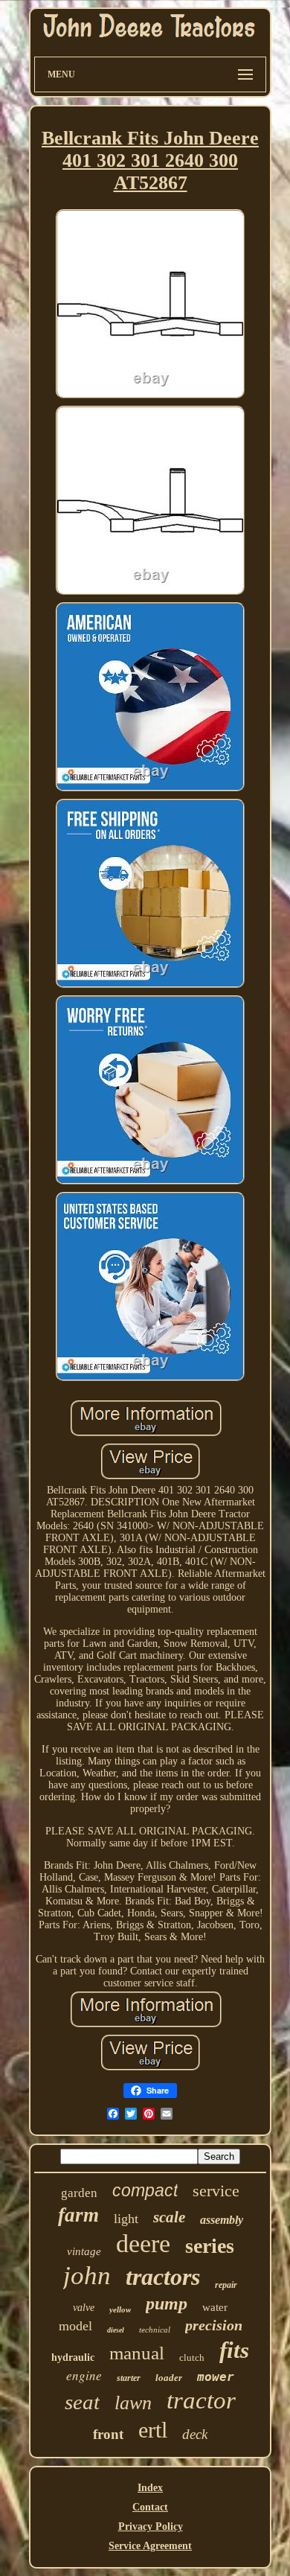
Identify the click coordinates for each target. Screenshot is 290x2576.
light (126, 2219)
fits (234, 2350)
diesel (116, 2330)
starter (129, 2378)
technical (155, 2330)
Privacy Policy (151, 2526)
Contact (150, 2507)
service (216, 2191)
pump (167, 2304)
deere (143, 2244)
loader (169, 2378)
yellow (120, 2309)
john (87, 2276)
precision (214, 2325)
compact (145, 2190)
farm (78, 2215)
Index (150, 2488)
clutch (192, 2357)
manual (137, 2353)
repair (226, 2285)
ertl (153, 2430)
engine (84, 2375)
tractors (163, 2277)
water (215, 2307)
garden (79, 2193)
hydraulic (73, 2357)
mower (216, 2377)
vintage (84, 2251)
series (210, 2246)
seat (82, 2402)
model (75, 2326)
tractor (201, 2400)
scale (169, 2217)
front (108, 2434)
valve (84, 2308)
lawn (133, 2403)
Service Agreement (150, 2546)
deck (195, 2434)
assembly (222, 2220)
